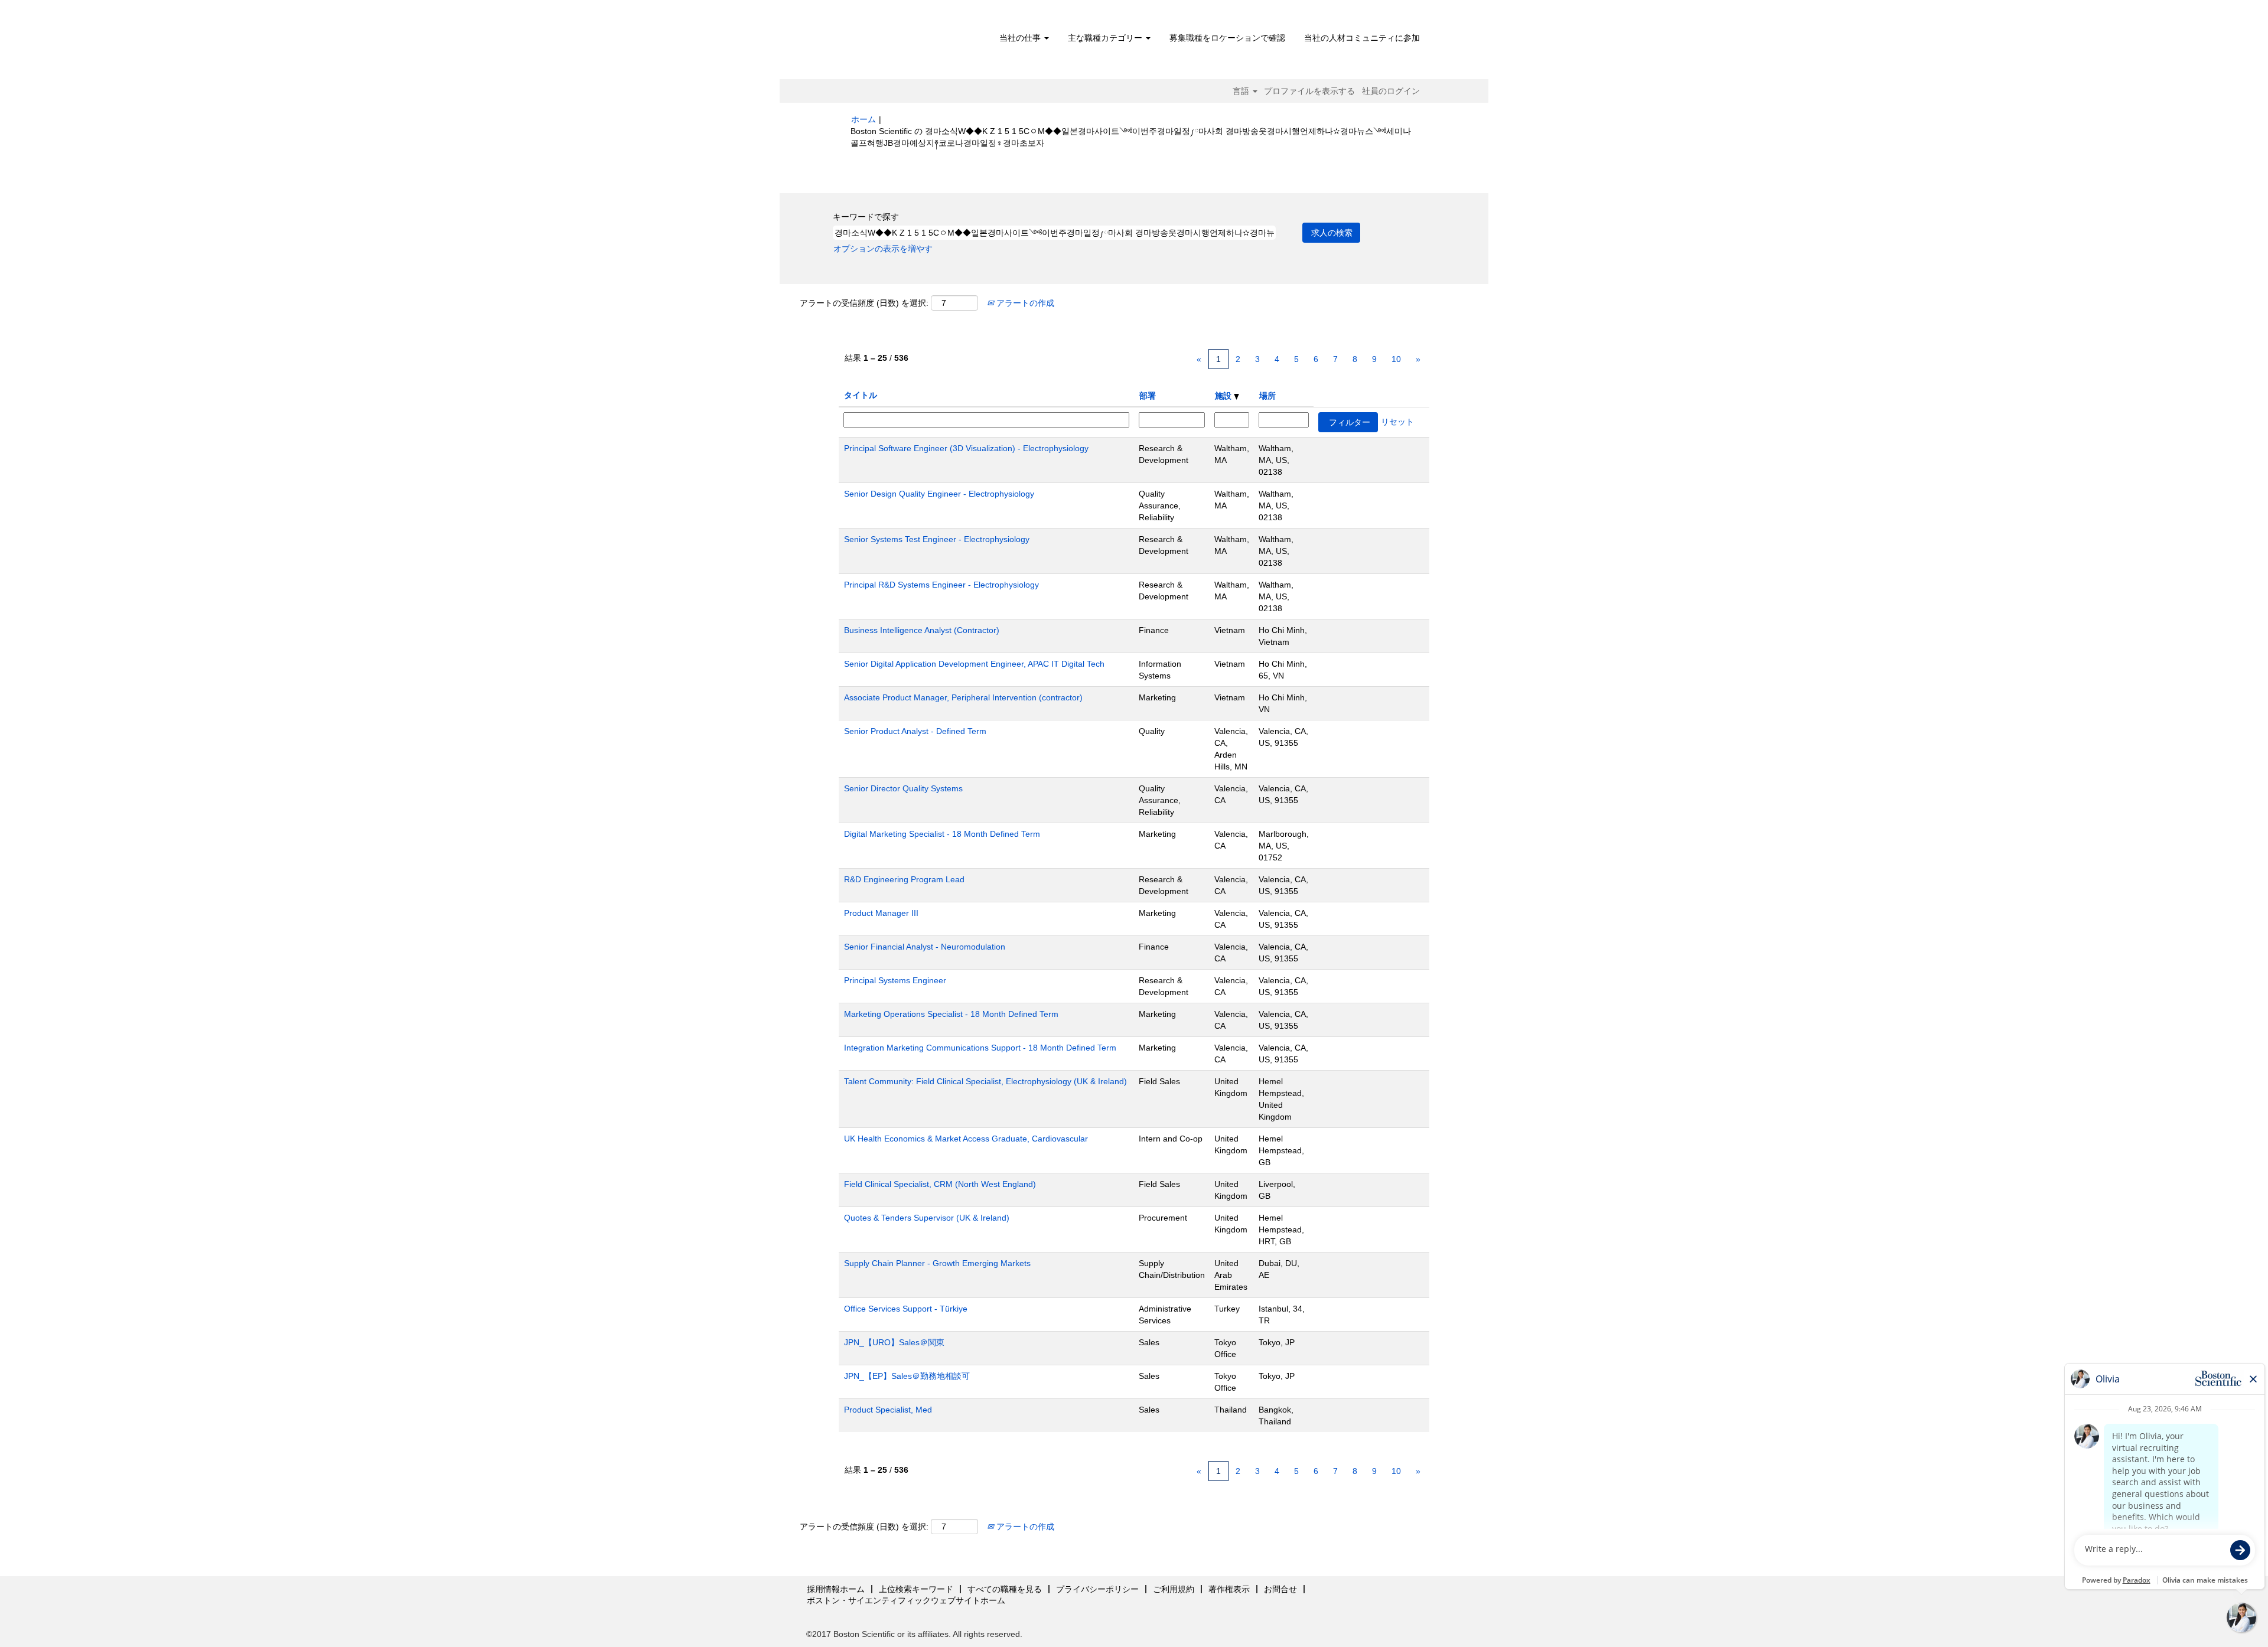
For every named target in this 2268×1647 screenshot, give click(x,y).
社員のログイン (1391, 91)
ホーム (863, 119)
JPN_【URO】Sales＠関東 (894, 1342)
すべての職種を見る (1005, 1589)
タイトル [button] (861, 395)
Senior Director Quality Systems (903, 788)
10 (1396, 359)
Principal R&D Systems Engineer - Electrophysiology (941, 585)
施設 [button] (1224, 396)
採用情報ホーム (836, 1589)
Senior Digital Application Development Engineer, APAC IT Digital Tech (974, 664)
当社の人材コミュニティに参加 (1362, 38)
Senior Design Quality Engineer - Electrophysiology (939, 494)
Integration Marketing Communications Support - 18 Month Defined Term (980, 1048)
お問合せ (1280, 1589)
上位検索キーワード (916, 1589)
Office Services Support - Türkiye (906, 1309)
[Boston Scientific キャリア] (919, 43)
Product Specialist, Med (888, 1410)
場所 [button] (1267, 396)
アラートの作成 (1024, 303)
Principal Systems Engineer (895, 980)
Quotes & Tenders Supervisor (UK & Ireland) (927, 1218)
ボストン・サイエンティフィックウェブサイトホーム (906, 1600)
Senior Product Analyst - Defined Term (915, 731)
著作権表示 (1229, 1589)
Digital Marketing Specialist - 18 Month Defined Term (942, 834)
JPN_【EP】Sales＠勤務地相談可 (907, 1376)
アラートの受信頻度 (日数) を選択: (864, 303)
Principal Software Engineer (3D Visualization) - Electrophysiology (966, 448)
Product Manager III (881, 913)
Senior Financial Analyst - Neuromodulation (925, 947)
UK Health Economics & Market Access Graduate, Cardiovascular (966, 1139)
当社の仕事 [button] (1021, 38)
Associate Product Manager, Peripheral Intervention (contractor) (963, 697)
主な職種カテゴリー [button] (1106, 38)
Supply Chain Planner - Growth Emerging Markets (937, 1263)
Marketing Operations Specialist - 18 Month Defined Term (951, 1014)
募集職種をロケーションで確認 (1227, 38)
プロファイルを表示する (1309, 91)
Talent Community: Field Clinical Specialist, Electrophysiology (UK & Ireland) (985, 1081)
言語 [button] (1242, 91)
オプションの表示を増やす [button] (883, 249)
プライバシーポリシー (1097, 1589)
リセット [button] (1397, 422)
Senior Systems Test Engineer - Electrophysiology (937, 539)
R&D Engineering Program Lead (904, 879)
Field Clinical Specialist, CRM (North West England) (940, 1184)
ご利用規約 (1174, 1589)
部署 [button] (1148, 396)
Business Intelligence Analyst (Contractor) (922, 630)
